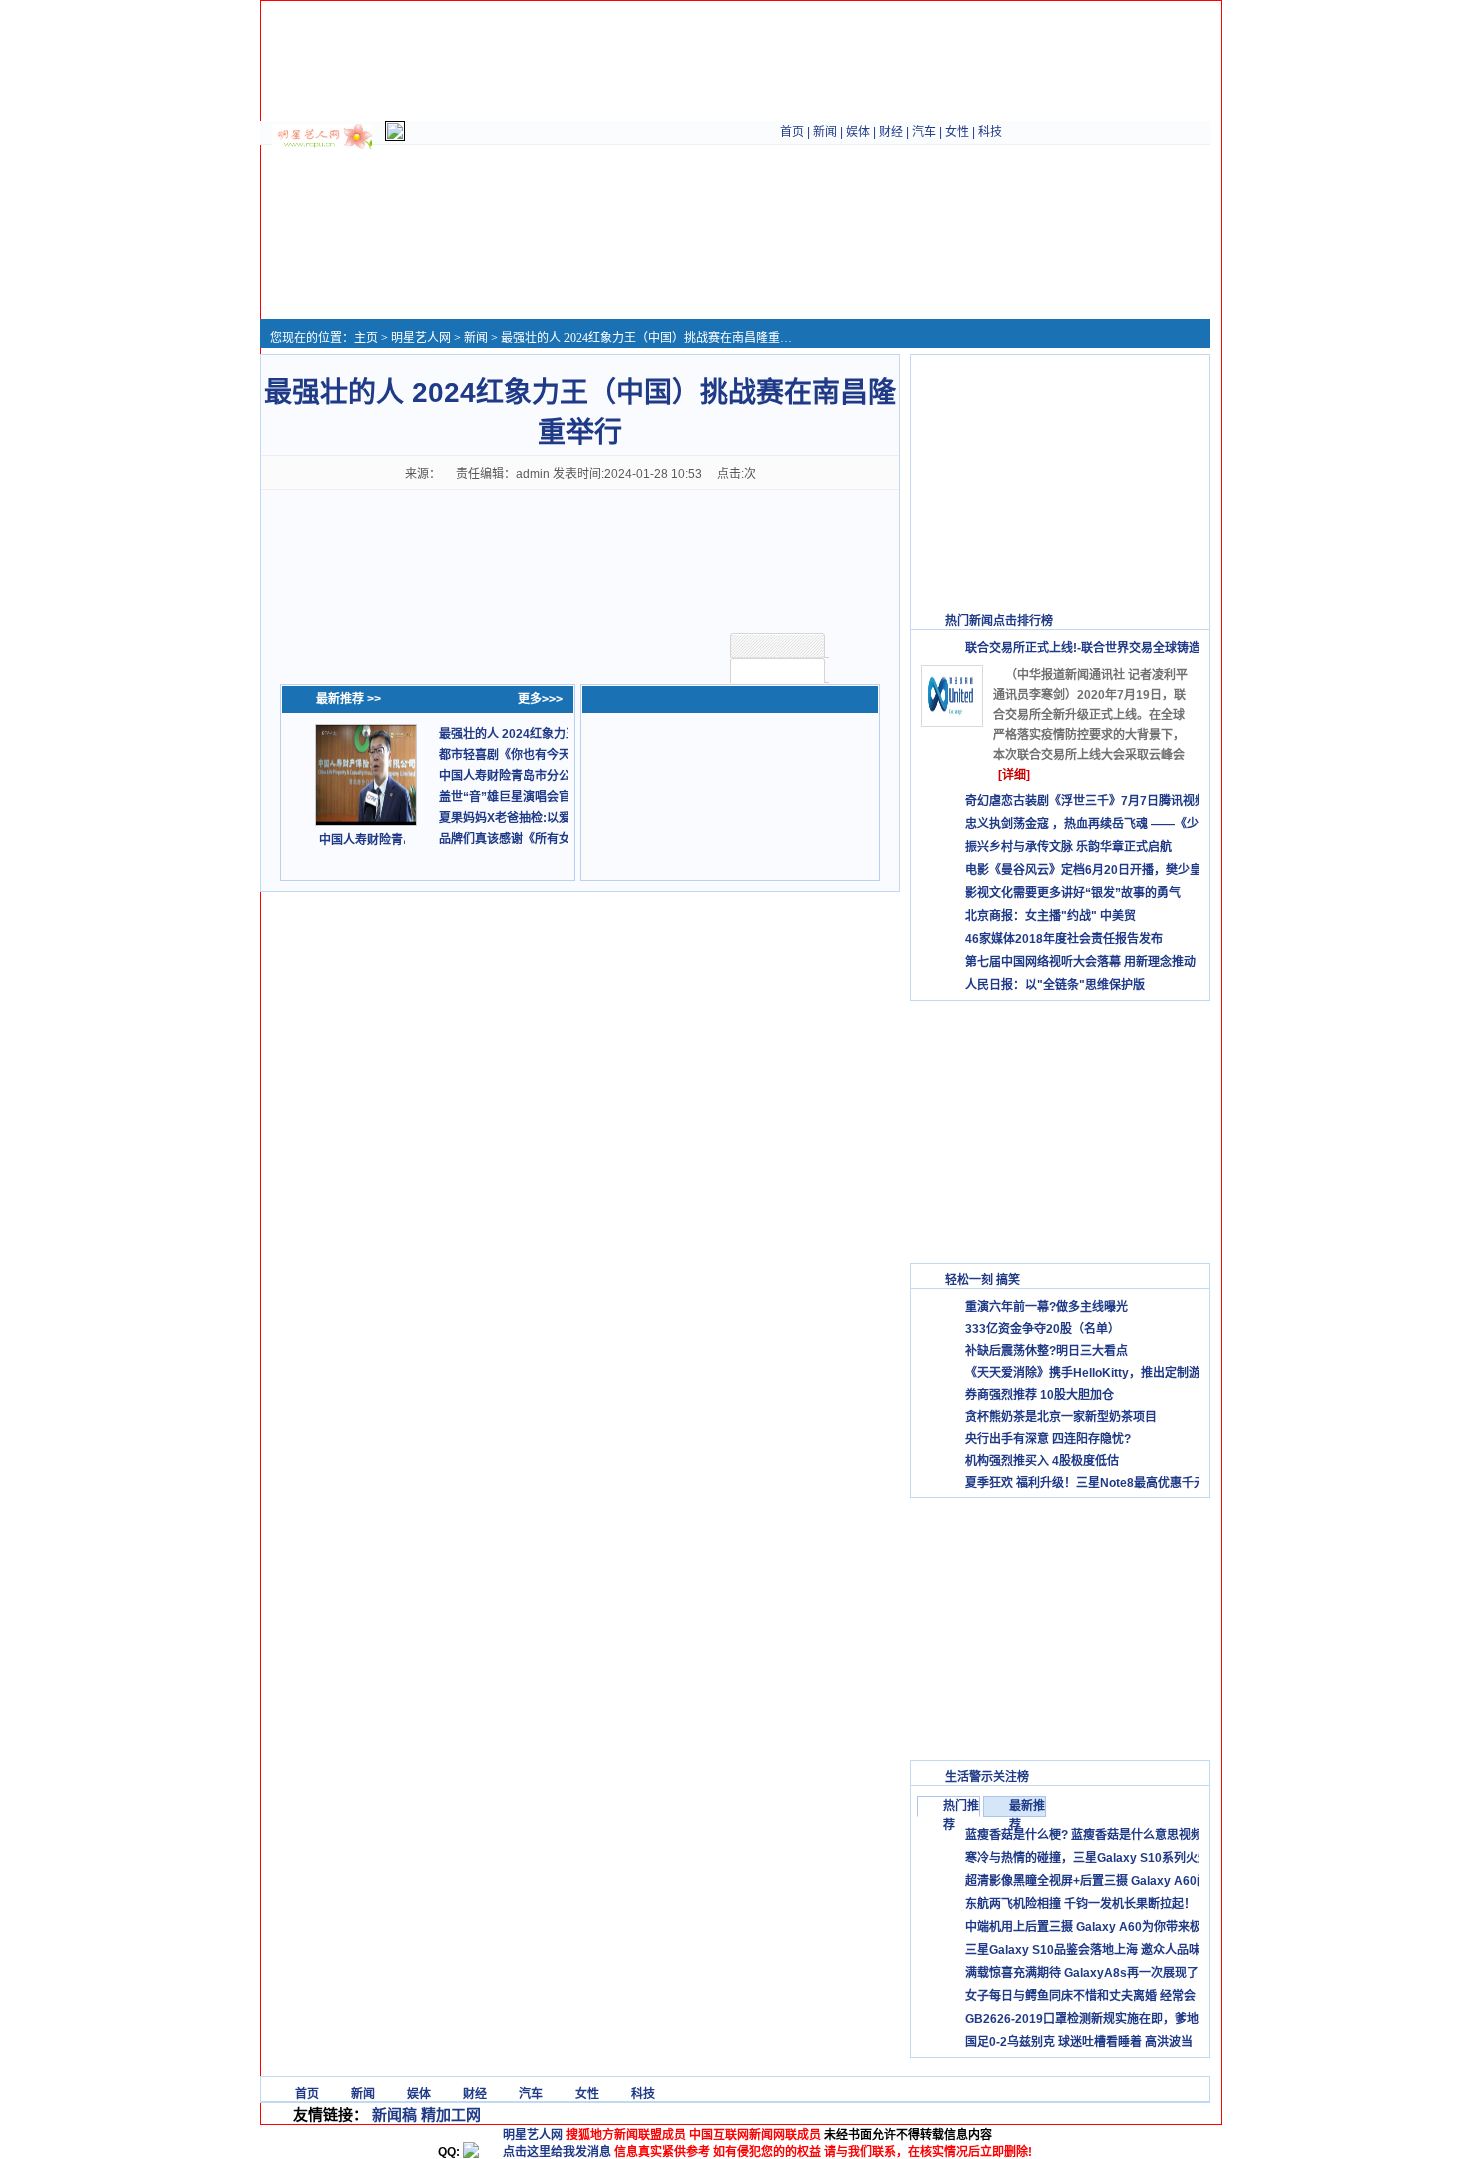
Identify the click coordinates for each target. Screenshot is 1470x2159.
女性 (957, 132)
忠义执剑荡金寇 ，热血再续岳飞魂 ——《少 (1082, 824)
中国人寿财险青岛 (367, 840)
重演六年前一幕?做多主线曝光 (1046, 1307)
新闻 (825, 132)
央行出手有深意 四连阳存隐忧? (1048, 1439)
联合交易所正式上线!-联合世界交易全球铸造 (1083, 648)
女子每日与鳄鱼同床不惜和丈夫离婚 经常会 (1080, 1996)
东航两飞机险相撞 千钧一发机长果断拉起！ (1080, 1904)
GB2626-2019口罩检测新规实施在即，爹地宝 (1088, 2019)
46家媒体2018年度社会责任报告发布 (1064, 939)
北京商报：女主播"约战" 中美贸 (1050, 916)
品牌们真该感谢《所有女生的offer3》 (540, 839)
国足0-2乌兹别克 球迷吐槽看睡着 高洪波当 (1079, 2042)
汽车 (924, 132)
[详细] (1014, 775)
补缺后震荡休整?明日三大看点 (1046, 1351)
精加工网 (451, 2114)
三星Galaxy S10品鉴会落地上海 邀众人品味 (1083, 1950)
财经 (891, 132)
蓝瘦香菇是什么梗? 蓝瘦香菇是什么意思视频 (1084, 1835)
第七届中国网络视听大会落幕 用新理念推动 (1080, 962)
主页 (366, 338)
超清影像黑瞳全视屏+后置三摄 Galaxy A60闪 (1087, 1881)
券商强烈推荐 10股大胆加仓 (1039, 1395)
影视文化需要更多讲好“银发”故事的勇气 (1073, 893)
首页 (792, 132)
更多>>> (540, 699)
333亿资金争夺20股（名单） (1042, 1329)
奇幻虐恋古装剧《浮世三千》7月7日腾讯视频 (1086, 801)
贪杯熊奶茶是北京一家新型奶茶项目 (1061, 1417)
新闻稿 (394, 2114)
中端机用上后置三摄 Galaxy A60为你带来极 (1083, 1927)
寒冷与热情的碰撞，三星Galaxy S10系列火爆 (1087, 1858)
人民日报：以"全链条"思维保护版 (1055, 985)
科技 (990, 132)
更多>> (1180, 621)
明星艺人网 (421, 338)
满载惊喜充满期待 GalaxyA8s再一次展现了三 (1088, 1973)
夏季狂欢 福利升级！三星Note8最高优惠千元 (1085, 1483)
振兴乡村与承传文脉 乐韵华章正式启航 (1068, 847)
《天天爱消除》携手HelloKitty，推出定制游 (1083, 1373)
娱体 (858, 132)
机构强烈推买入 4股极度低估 (1042, 1461)
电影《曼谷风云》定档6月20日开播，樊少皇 (1083, 870)
